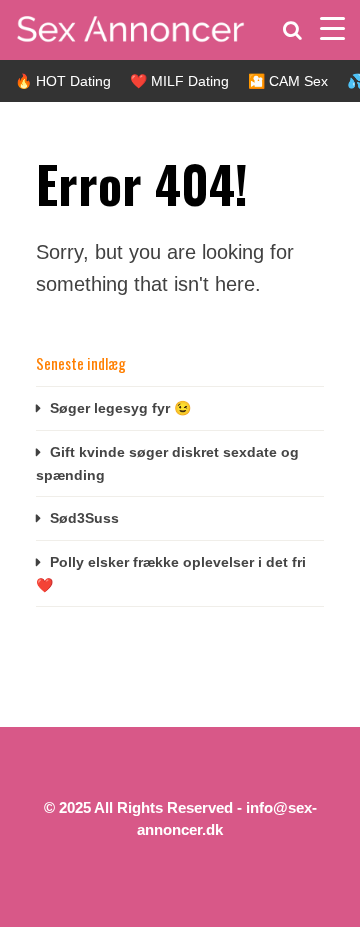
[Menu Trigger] (332, 27)
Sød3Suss (84, 518)
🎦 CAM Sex (288, 81)
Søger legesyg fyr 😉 (120, 408)
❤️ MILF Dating (179, 81)
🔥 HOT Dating (63, 81)
